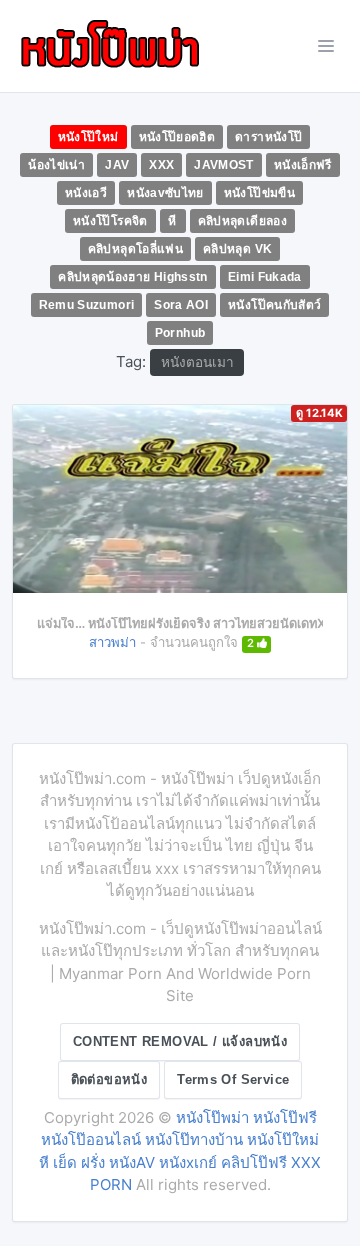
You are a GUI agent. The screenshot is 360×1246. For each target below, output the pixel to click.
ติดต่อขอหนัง (109, 1079)
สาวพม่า (112, 642)
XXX (161, 165)
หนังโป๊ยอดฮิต (177, 137)
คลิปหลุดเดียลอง (242, 221)
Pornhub (180, 333)
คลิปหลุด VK (237, 249)
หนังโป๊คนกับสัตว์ (274, 305)
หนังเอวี (86, 193)
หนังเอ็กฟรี (303, 165)
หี (172, 221)
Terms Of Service (233, 1079)
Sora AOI (181, 305)
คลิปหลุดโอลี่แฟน (135, 249)
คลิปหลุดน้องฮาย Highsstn (133, 277)
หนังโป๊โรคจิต (110, 221)
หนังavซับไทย (165, 193)
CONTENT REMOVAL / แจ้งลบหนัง (180, 1041)
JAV (117, 165)
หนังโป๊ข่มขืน (259, 193)
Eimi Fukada (265, 277)
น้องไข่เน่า (56, 165)
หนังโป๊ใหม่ (88, 137)
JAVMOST (224, 165)
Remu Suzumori (87, 305)
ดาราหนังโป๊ (268, 137)
